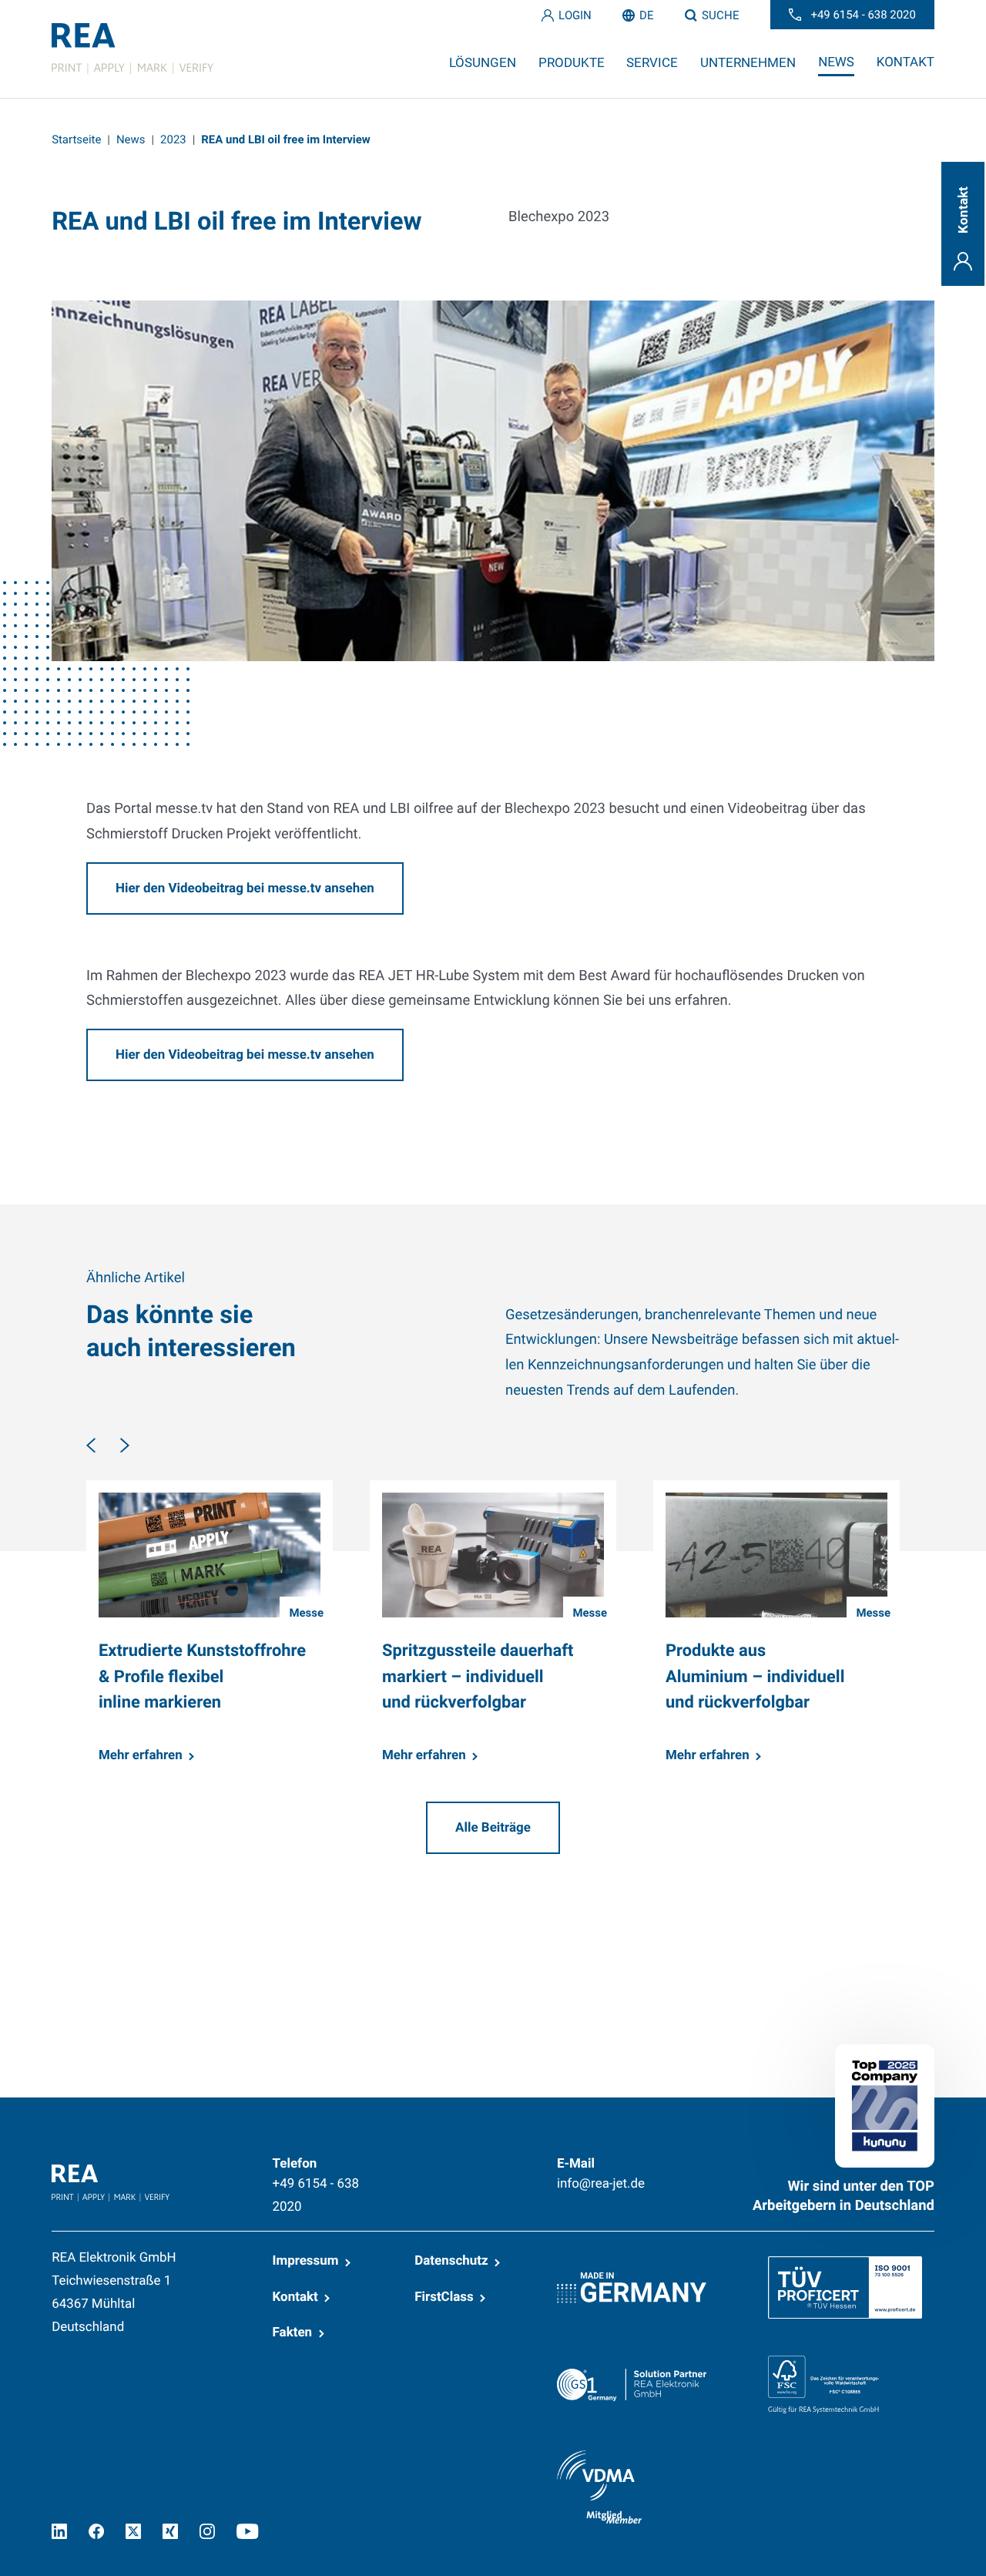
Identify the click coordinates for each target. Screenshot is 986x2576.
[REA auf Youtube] (248, 2531)
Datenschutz (451, 2261)
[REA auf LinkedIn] (59, 2531)
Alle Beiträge (493, 1828)
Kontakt (295, 2297)
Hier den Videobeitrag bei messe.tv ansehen (245, 888)
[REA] (132, 49)
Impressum (306, 2261)
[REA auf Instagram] (207, 2531)
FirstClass (444, 2297)
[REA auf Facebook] (96, 2531)
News (131, 139)
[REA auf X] (133, 2531)
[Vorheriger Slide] (91, 1445)
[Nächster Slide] (125, 1445)
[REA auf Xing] (170, 2531)
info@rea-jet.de (601, 2184)
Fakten (293, 2333)
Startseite (76, 139)
